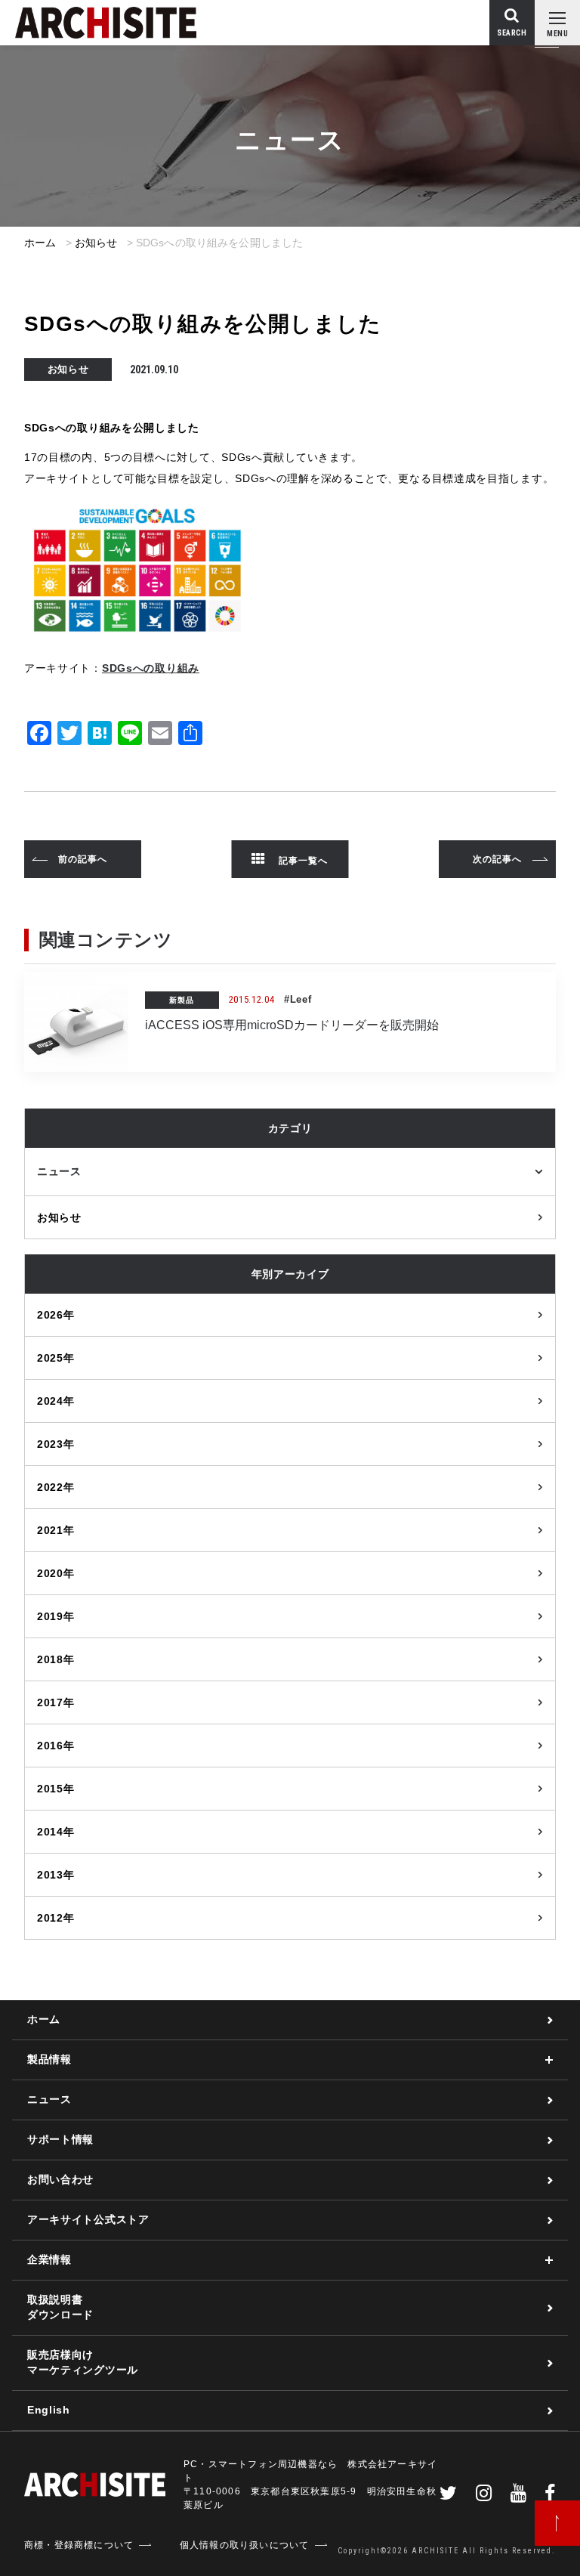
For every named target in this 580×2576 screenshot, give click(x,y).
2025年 (56, 1358)
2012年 (56, 1918)
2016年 (56, 1746)
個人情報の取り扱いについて (245, 2545)
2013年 (56, 1875)
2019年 (56, 1616)
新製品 (182, 1000)
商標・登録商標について (79, 2545)
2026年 (56, 1315)
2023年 (56, 1444)
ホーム (40, 243)
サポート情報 (60, 2139)
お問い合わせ (60, 2179)
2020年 (56, 1573)
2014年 (56, 1832)
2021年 (56, 1530)
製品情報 (49, 2059)
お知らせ (96, 243)
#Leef (298, 999)
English (49, 2410)
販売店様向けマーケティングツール (83, 2362)
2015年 (56, 1789)
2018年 (56, 1659)
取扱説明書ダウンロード (60, 2307)
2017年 (56, 1702)
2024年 (56, 1401)
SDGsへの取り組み (151, 668)
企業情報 (49, 2259)
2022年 (56, 1487)
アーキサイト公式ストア (88, 2219)
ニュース (59, 1171)
